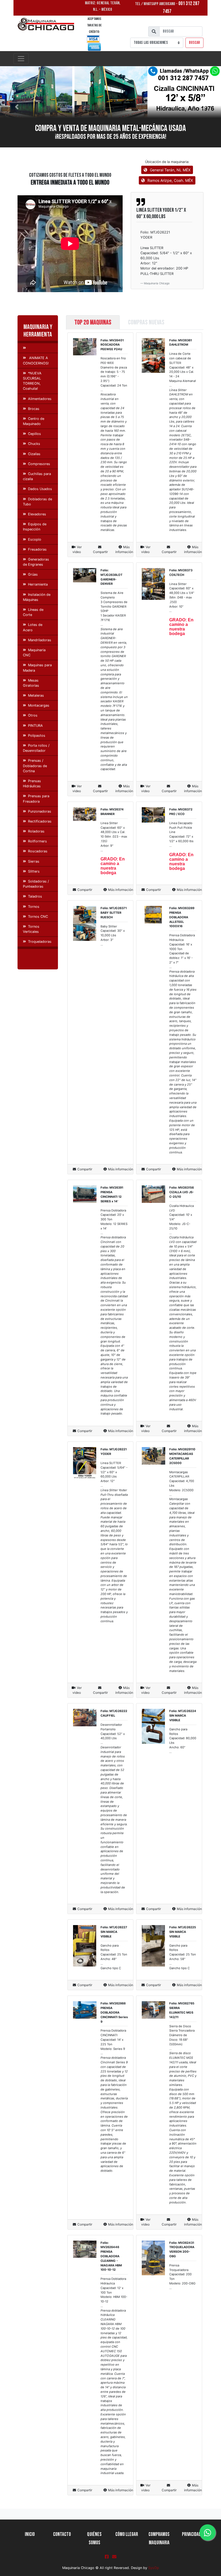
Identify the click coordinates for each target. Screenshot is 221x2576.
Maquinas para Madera (37, 668)
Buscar (194, 43)
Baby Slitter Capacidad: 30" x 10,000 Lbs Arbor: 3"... (113, 935)
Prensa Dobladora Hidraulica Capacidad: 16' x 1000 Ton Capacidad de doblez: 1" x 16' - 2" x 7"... (183, 1044)
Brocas (34, 409)
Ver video (77, 549)
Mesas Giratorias (31, 683)
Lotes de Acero (33, 627)
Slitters (34, 871)
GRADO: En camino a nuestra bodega (181, 627)
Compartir (100, 552)
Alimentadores (40, 399)
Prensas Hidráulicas (32, 784)
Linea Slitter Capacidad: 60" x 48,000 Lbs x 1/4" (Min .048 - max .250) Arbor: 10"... (182, 598)
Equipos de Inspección (35, 527)
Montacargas (39, 705)
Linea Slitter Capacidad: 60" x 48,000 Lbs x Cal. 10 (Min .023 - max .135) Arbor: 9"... (114, 837)
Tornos (34, 907)
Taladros (35, 896)
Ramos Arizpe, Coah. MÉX (170, 180)
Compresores (39, 464)
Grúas (33, 574)
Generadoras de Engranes (36, 562)
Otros (33, 715)
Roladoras (36, 831)
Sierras (34, 861)
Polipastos (37, 736)
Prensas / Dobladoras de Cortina (35, 766)
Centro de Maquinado (34, 421)
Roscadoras (38, 851)
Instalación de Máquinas (37, 597)
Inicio (30, 2534)
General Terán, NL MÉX (170, 170)
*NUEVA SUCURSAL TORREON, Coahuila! (32, 381)
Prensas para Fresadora (36, 799)
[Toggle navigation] (21, 59)
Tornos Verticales (31, 929)
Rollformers (37, 841)
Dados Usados (40, 489)
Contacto (62, 2534)
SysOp (154, 2568)
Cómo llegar (127, 2534)
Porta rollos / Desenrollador (36, 748)
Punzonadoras (40, 811)
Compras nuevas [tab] (146, 322)
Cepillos (34, 434)
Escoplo (35, 539)
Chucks (34, 444)
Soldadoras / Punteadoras (36, 884)
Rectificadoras (40, 821)
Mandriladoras (40, 640)
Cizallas (34, 454)
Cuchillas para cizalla (37, 476)
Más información (124, 549)
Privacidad (191, 2534)
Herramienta (38, 584)
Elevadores (37, 514)
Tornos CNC (38, 917)
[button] (17, 107)
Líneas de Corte (33, 612)
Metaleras (36, 695)
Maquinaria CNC (34, 653)
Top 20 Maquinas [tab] (93, 322)
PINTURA (35, 726)
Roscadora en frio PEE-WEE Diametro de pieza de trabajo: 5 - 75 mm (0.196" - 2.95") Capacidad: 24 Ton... (114, 444)
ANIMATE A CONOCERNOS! (36, 360)
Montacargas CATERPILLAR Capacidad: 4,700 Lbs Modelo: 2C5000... (183, 1572)
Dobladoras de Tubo (37, 502)
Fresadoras (37, 549)
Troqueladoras (40, 942)
